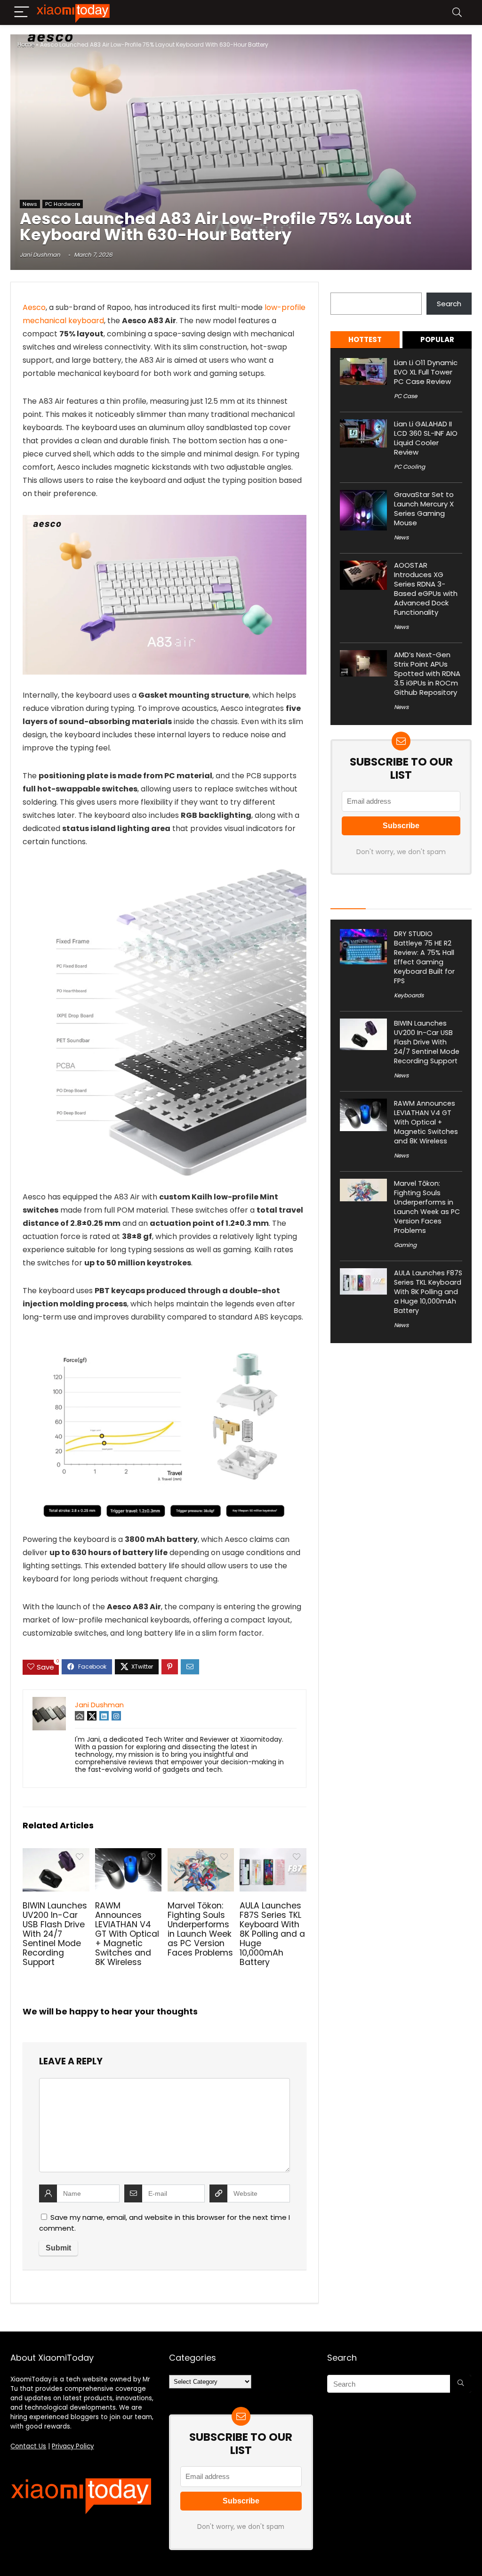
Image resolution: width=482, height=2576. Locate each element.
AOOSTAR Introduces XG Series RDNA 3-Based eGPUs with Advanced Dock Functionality (426, 589)
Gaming (405, 1245)
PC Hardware (63, 204)
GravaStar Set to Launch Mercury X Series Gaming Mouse (424, 509)
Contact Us (28, 2446)
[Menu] (22, 12)
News (30, 204)
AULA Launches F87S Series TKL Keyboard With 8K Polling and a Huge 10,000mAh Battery (272, 1934)
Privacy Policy (73, 2446)
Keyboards (409, 995)
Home (26, 45)
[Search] (457, 12)
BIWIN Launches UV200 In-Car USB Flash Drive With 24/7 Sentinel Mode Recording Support (55, 1934)
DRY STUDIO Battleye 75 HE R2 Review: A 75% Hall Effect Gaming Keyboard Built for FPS (424, 957)
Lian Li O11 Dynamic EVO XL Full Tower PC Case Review (426, 372)
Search (343, 287)
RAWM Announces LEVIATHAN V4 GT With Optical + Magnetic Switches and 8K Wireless (127, 1934)
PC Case (406, 396)
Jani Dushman (40, 255)
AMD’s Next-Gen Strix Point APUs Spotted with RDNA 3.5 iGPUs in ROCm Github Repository (427, 673)
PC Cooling (410, 467)
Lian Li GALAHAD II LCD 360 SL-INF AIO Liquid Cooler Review (426, 438)
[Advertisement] (241, 127)
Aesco (34, 307)
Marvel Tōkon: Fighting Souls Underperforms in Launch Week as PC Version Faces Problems (200, 1929)
